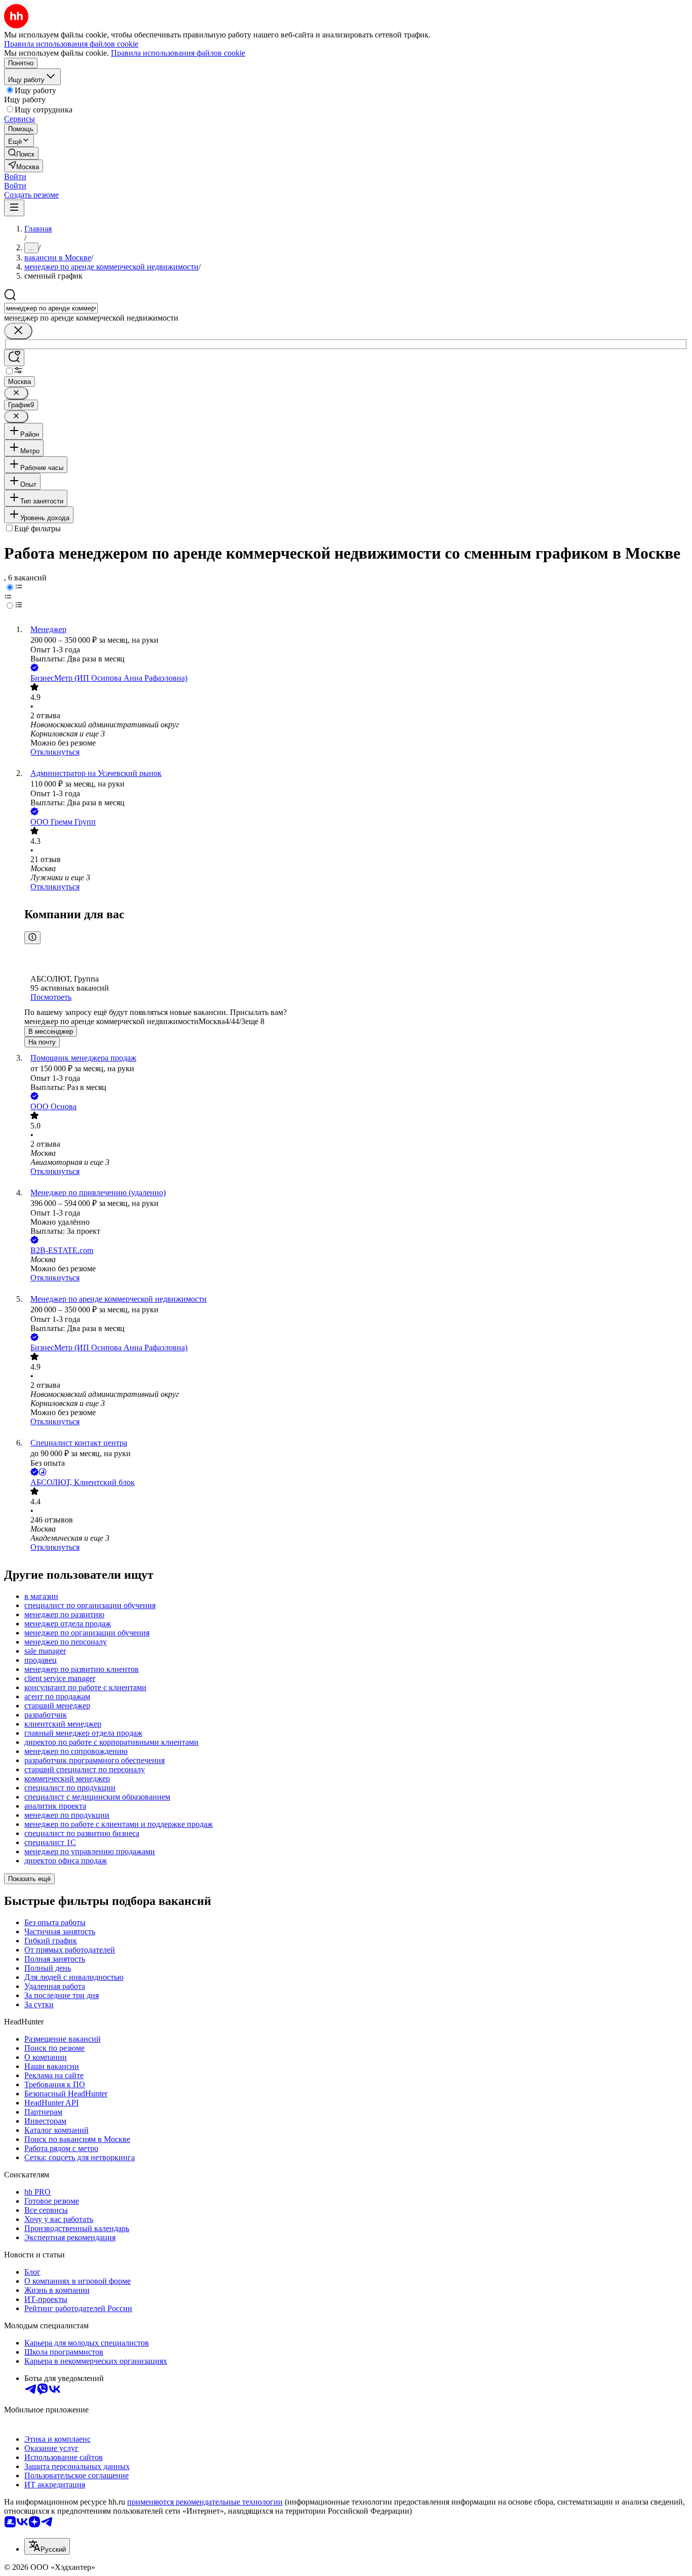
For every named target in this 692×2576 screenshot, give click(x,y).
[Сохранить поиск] (14, 358)
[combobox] (51, 308)
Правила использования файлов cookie (178, 53)
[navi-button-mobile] (14, 208)
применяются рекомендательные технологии (205, 2502)
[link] (21, 153)
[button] (15, 177)
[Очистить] (18, 331)
